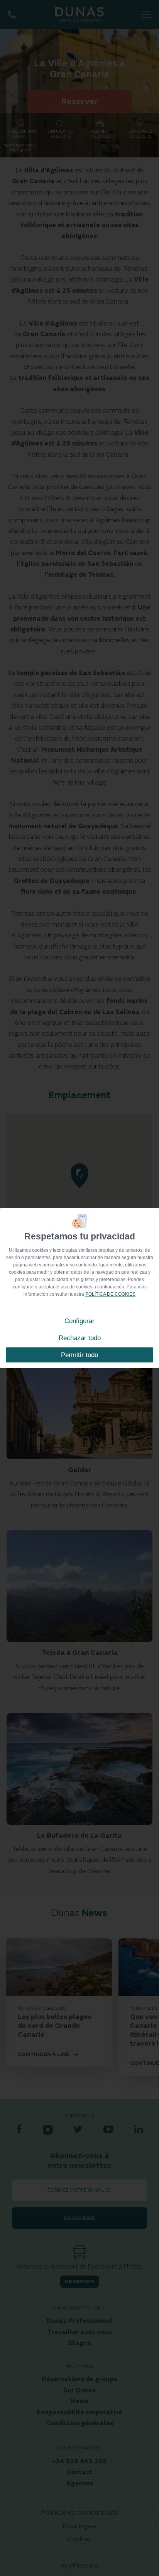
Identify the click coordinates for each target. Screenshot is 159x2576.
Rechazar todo (80, 1338)
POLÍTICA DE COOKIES (110, 1294)
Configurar (79, 1321)
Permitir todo (79, 1355)
